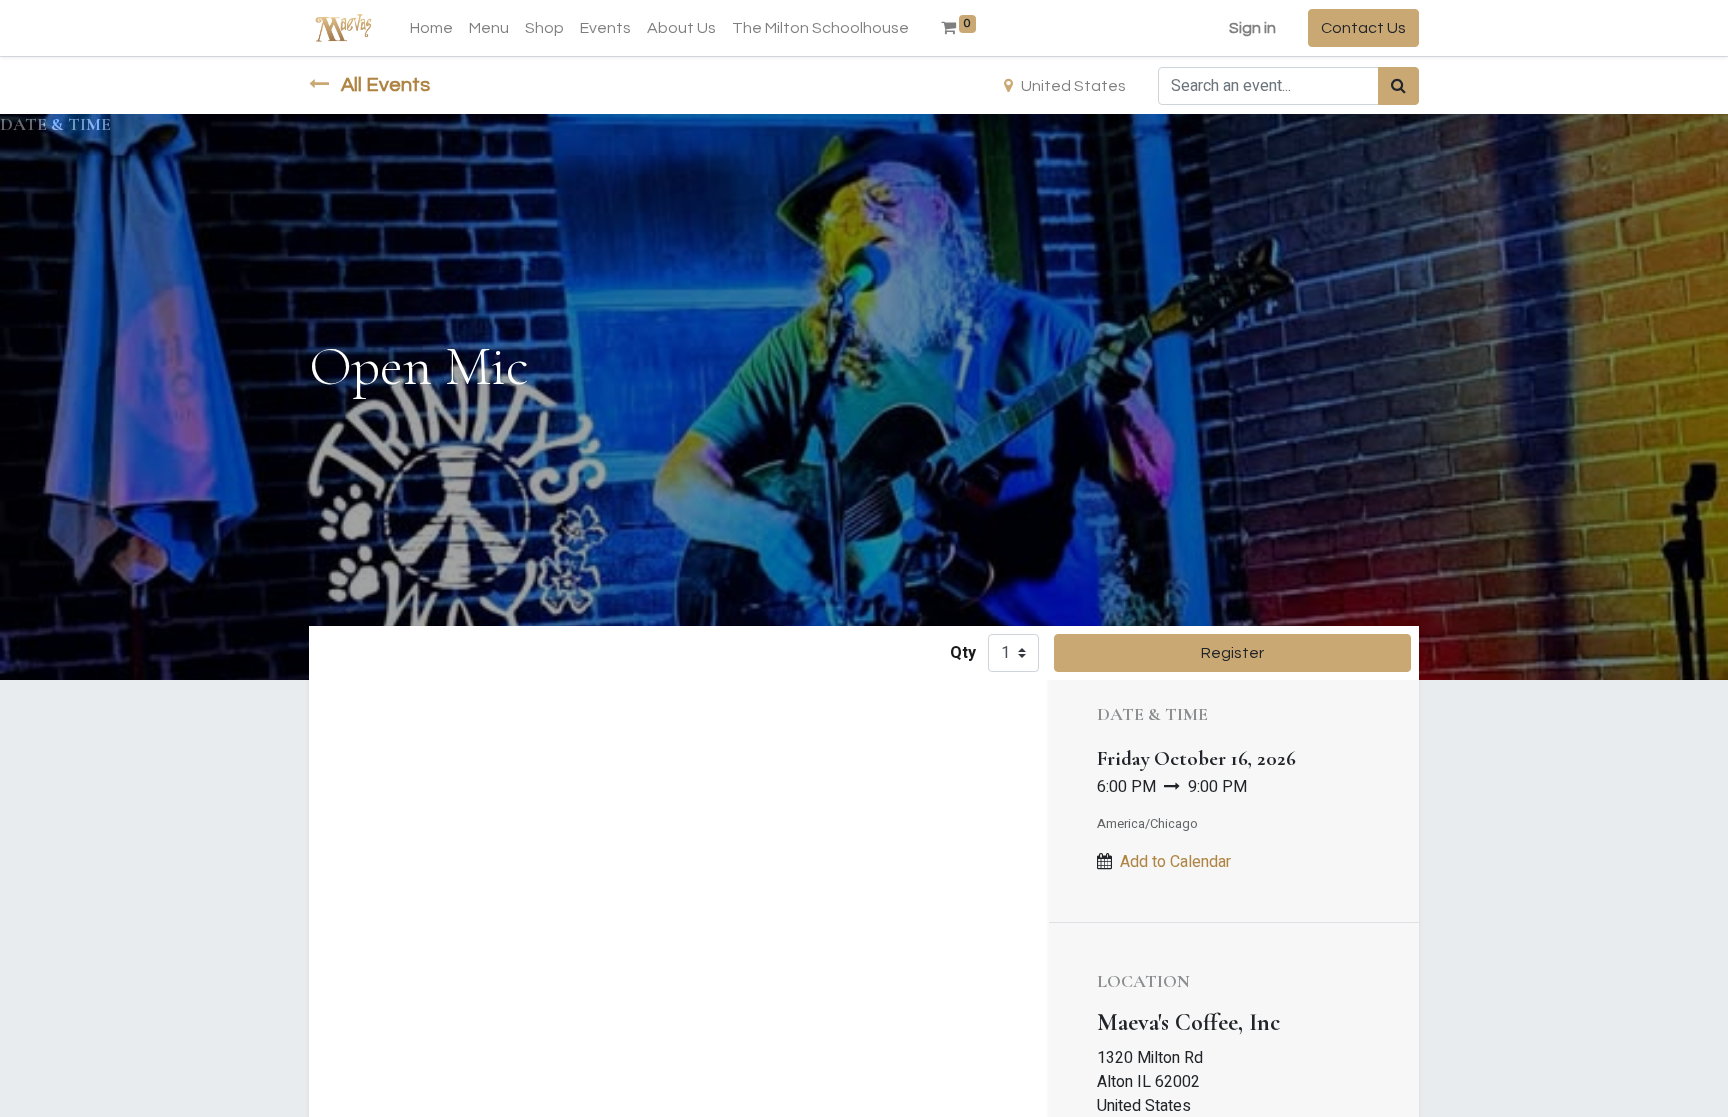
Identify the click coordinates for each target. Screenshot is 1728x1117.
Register (1232, 653)
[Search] (1398, 86)
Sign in (1252, 28)
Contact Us (1363, 28)
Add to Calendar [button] (1175, 862)
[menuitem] (431, 28)
